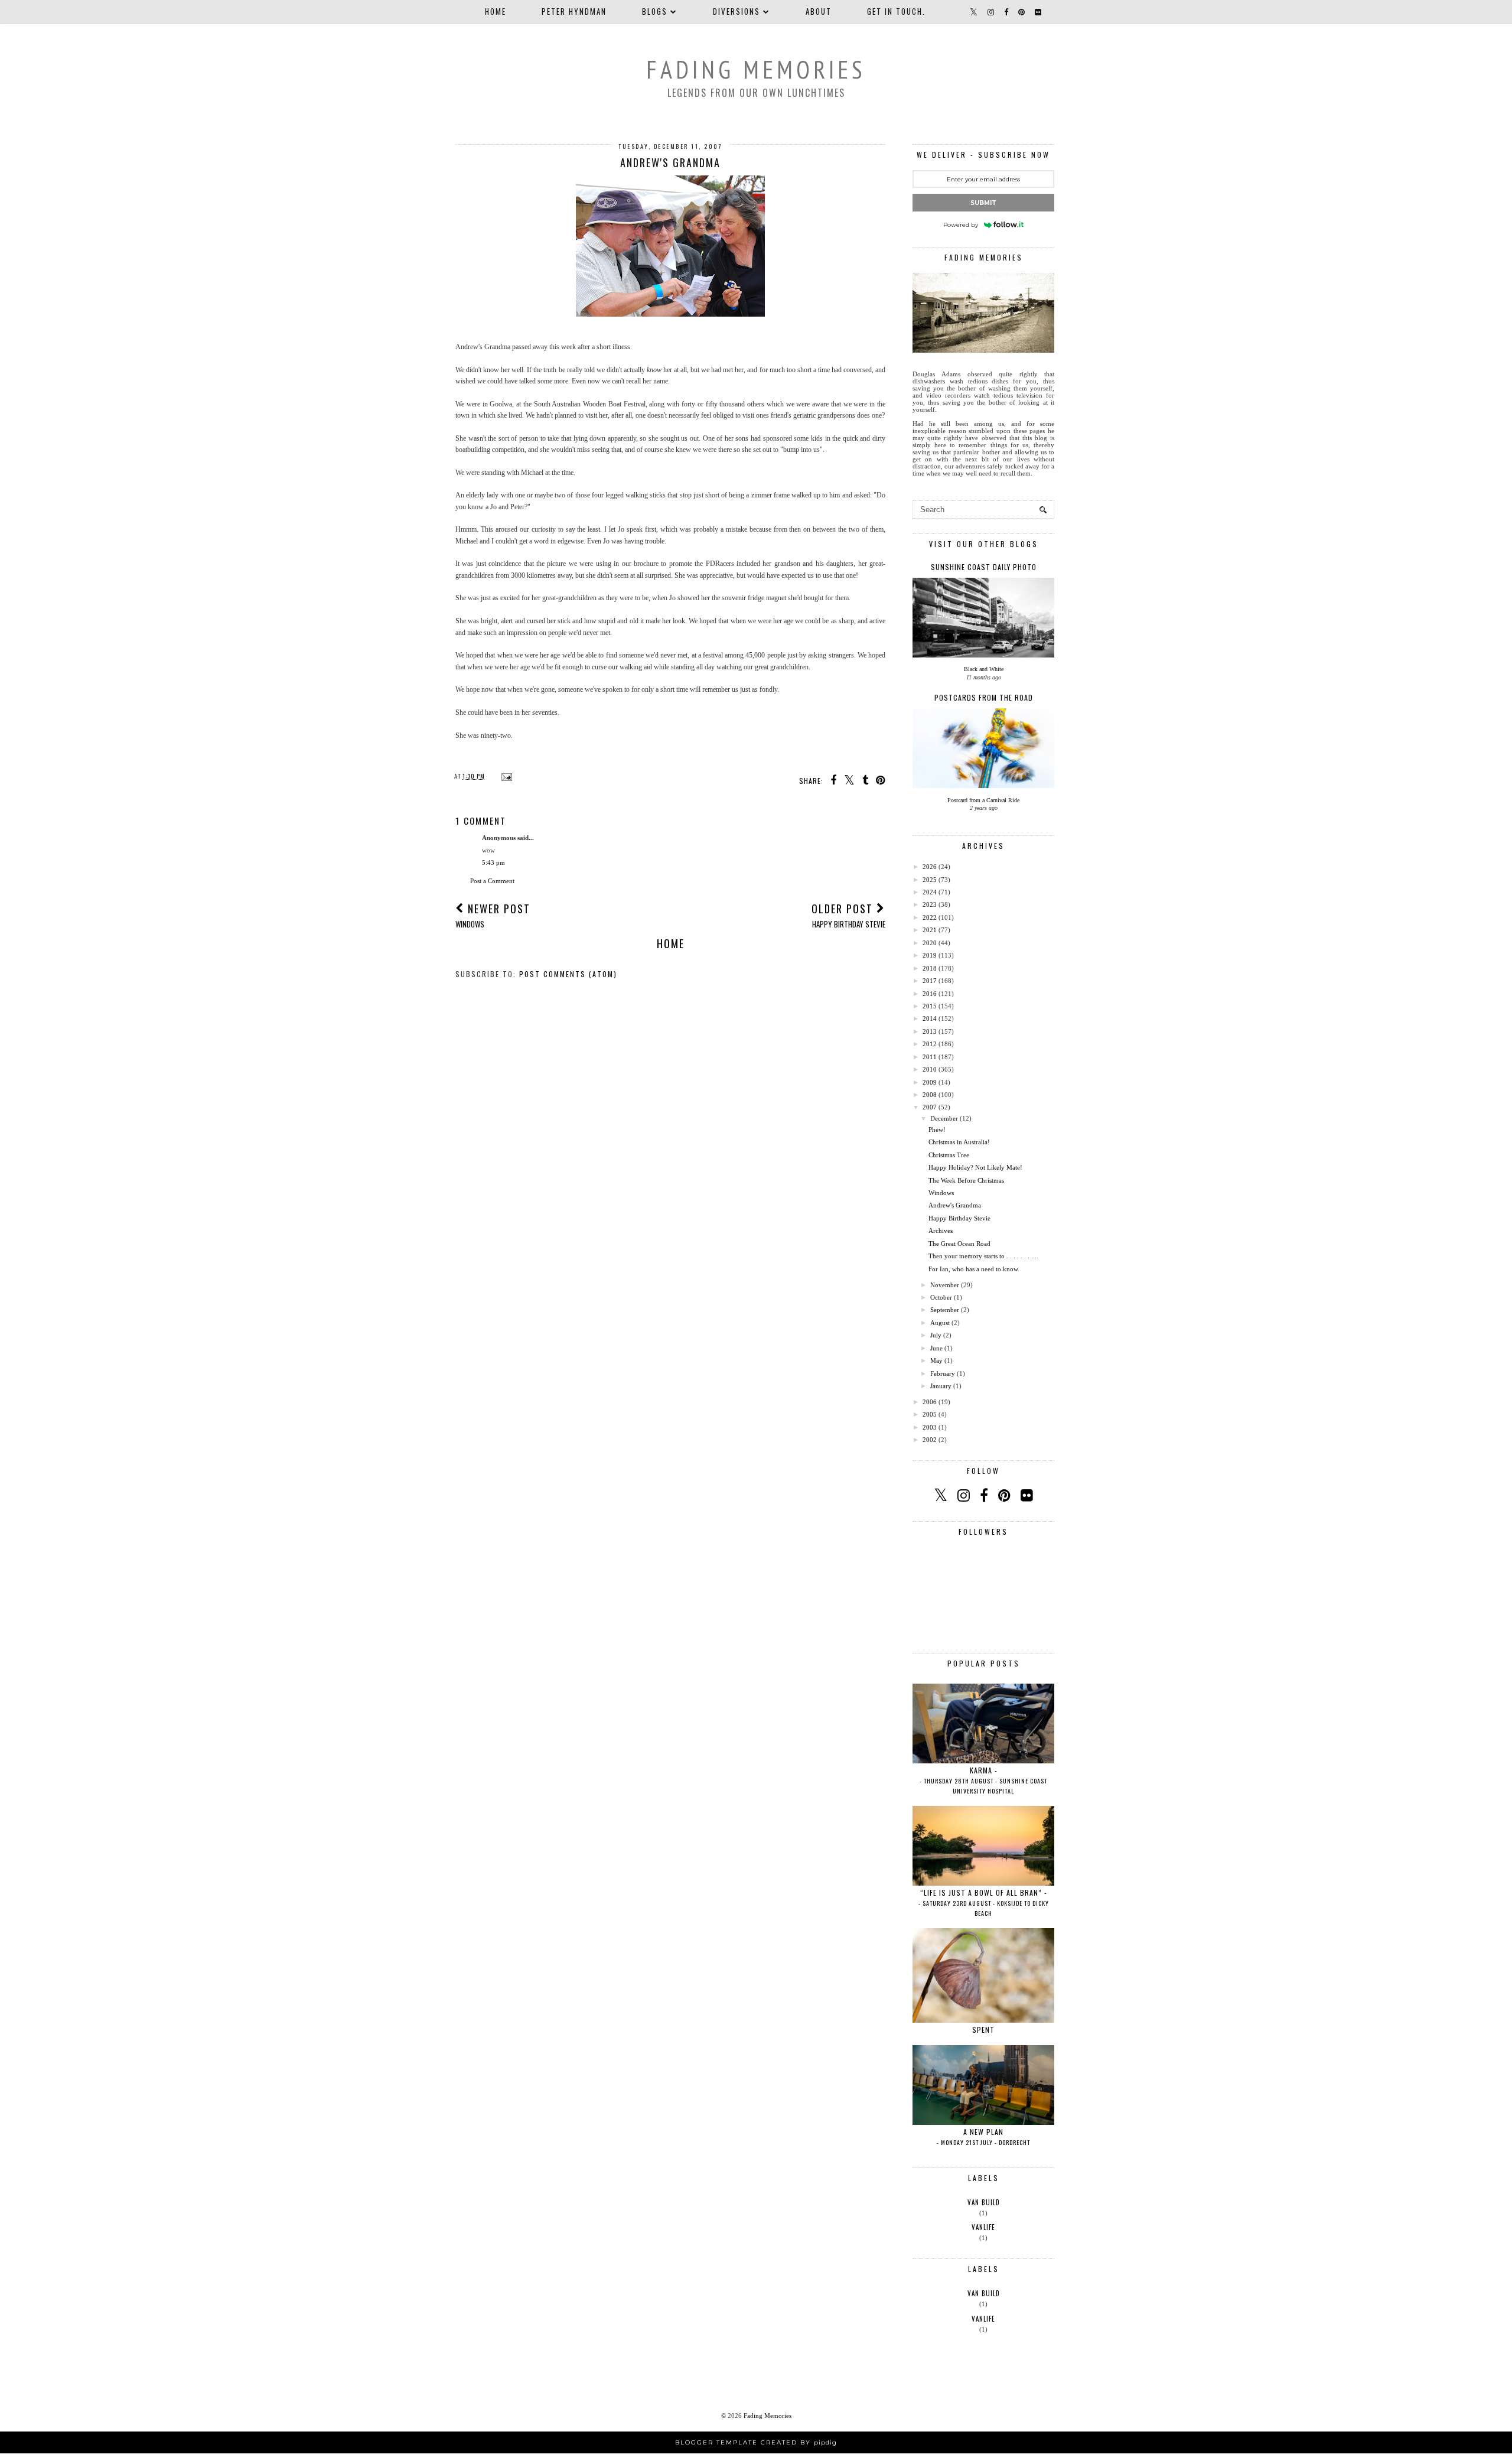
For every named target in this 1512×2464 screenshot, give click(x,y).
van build (984, 2202)
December (944, 1118)
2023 (930, 904)
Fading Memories (756, 69)
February (943, 1373)
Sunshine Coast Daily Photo (984, 567)
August (940, 1323)
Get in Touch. (896, 11)
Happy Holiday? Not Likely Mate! (975, 1167)
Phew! (937, 1130)
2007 (930, 1107)
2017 (930, 981)
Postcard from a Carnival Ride (983, 800)
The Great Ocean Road (959, 1244)
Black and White (984, 669)
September (945, 1310)
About (819, 11)
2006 (930, 1402)
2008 (930, 1095)
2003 (930, 1427)
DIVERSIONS (737, 11)
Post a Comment (492, 881)
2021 (930, 930)
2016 (930, 994)
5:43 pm (493, 862)
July (936, 1335)
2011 (930, 1057)
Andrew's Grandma (955, 1205)
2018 (930, 968)
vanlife (983, 2227)
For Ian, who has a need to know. (974, 1269)
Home (496, 11)
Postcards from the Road (984, 697)
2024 (930, 892)
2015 (930, 1006)
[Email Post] (505, 776)
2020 (930, 943)
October (941, 1297)
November (945, 1285)
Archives (941, 1231)
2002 (930, 1440)
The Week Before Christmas (966, 1180)
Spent (983, 2030)
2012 (930, 1044)
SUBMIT (983, 203)
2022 (930, 917)
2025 (930, 880)
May (936, 1360)
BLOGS (655, 11)
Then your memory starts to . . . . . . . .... (983, 1256)
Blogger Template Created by (756, 2442)
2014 (930, 1018)
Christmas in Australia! (959, 1142)
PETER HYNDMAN (574, 11)
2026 (930, 867)
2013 (930, 1031)
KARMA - (983, 1780)
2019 (930, 955)
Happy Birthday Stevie (959, 1218)
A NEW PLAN (983, 2137)
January (941, 1386)
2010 (930, 1069)
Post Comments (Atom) (568, 974)
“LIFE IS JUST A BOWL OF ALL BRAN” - (984, 1902)
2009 (930, 1082)
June (936, 1348)
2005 (930, 1414)
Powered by (961, 225)
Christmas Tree (949, 1155)
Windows (941, 1193)
